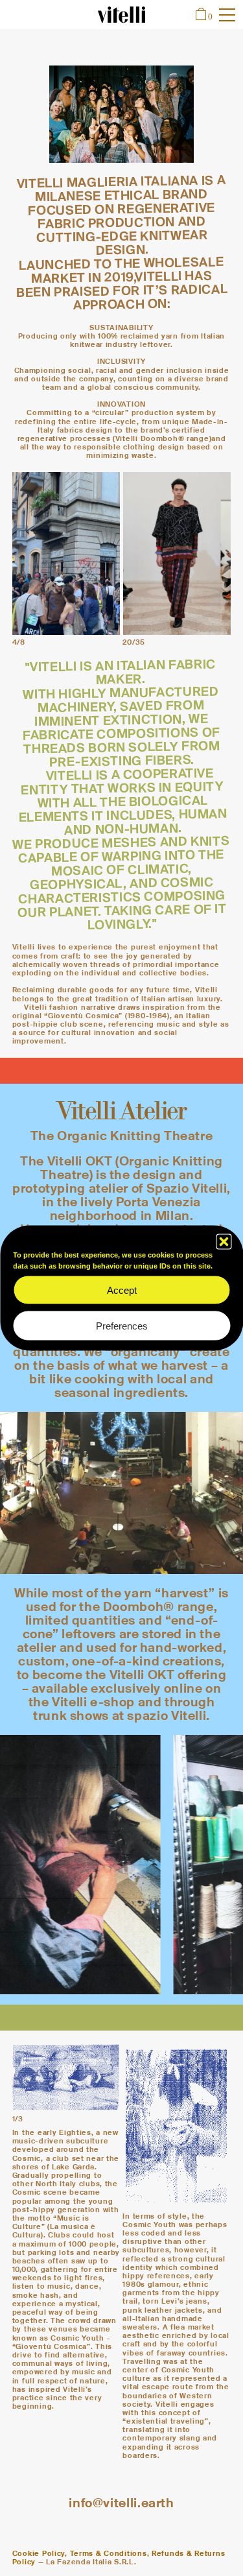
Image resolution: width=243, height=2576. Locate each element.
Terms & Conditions (109, 2553)
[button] (224, 1242)
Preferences (122, 1325)
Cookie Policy (39, 2553)
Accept (122, 1290)
